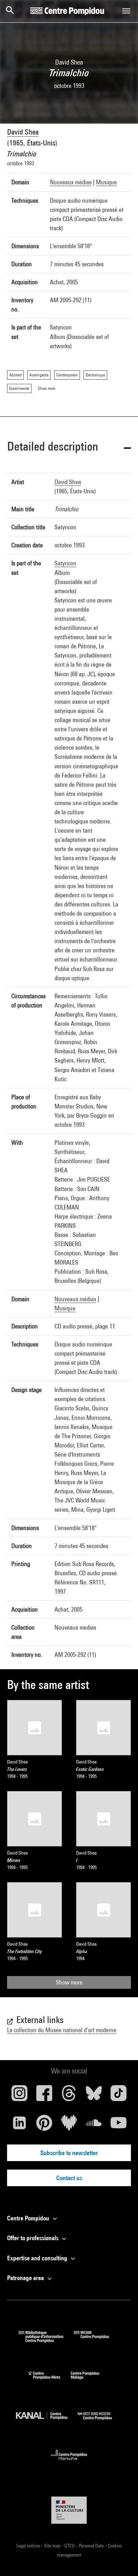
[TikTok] (119, 2096)
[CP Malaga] (90, 2381)
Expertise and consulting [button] (38, 2258)
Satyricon (65, 563)
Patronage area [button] (26, 2278)
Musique (106, 182)
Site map (53, 2546)
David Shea (23, 132)
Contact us (69, 2178)
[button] (69, 448)
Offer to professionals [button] (33, 2238)
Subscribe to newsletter (69, 2153)
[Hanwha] (69, 2462)
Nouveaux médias (71, 182)
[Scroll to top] (121, 2559)
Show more (69, 1982)
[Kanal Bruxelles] (47, 2422)
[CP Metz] (50, 2381)
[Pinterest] (44, 2125)
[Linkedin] (19, 2125)
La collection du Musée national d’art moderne (62, 2030)
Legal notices (29, 2546)
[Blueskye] (94, 2096)
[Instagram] (19, 2096)
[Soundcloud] (94, 2125)
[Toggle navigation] (126, 11)
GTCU (70, 2546)
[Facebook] (44, 2096)
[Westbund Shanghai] (100, 2422)
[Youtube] (119, 2125)
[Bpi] (46, 2340)
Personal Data (92, 2546)
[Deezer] (69, 2125)
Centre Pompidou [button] (29, 2218)
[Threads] (69, 2096)
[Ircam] (97, 2340)
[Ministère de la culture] (69, 2510)
